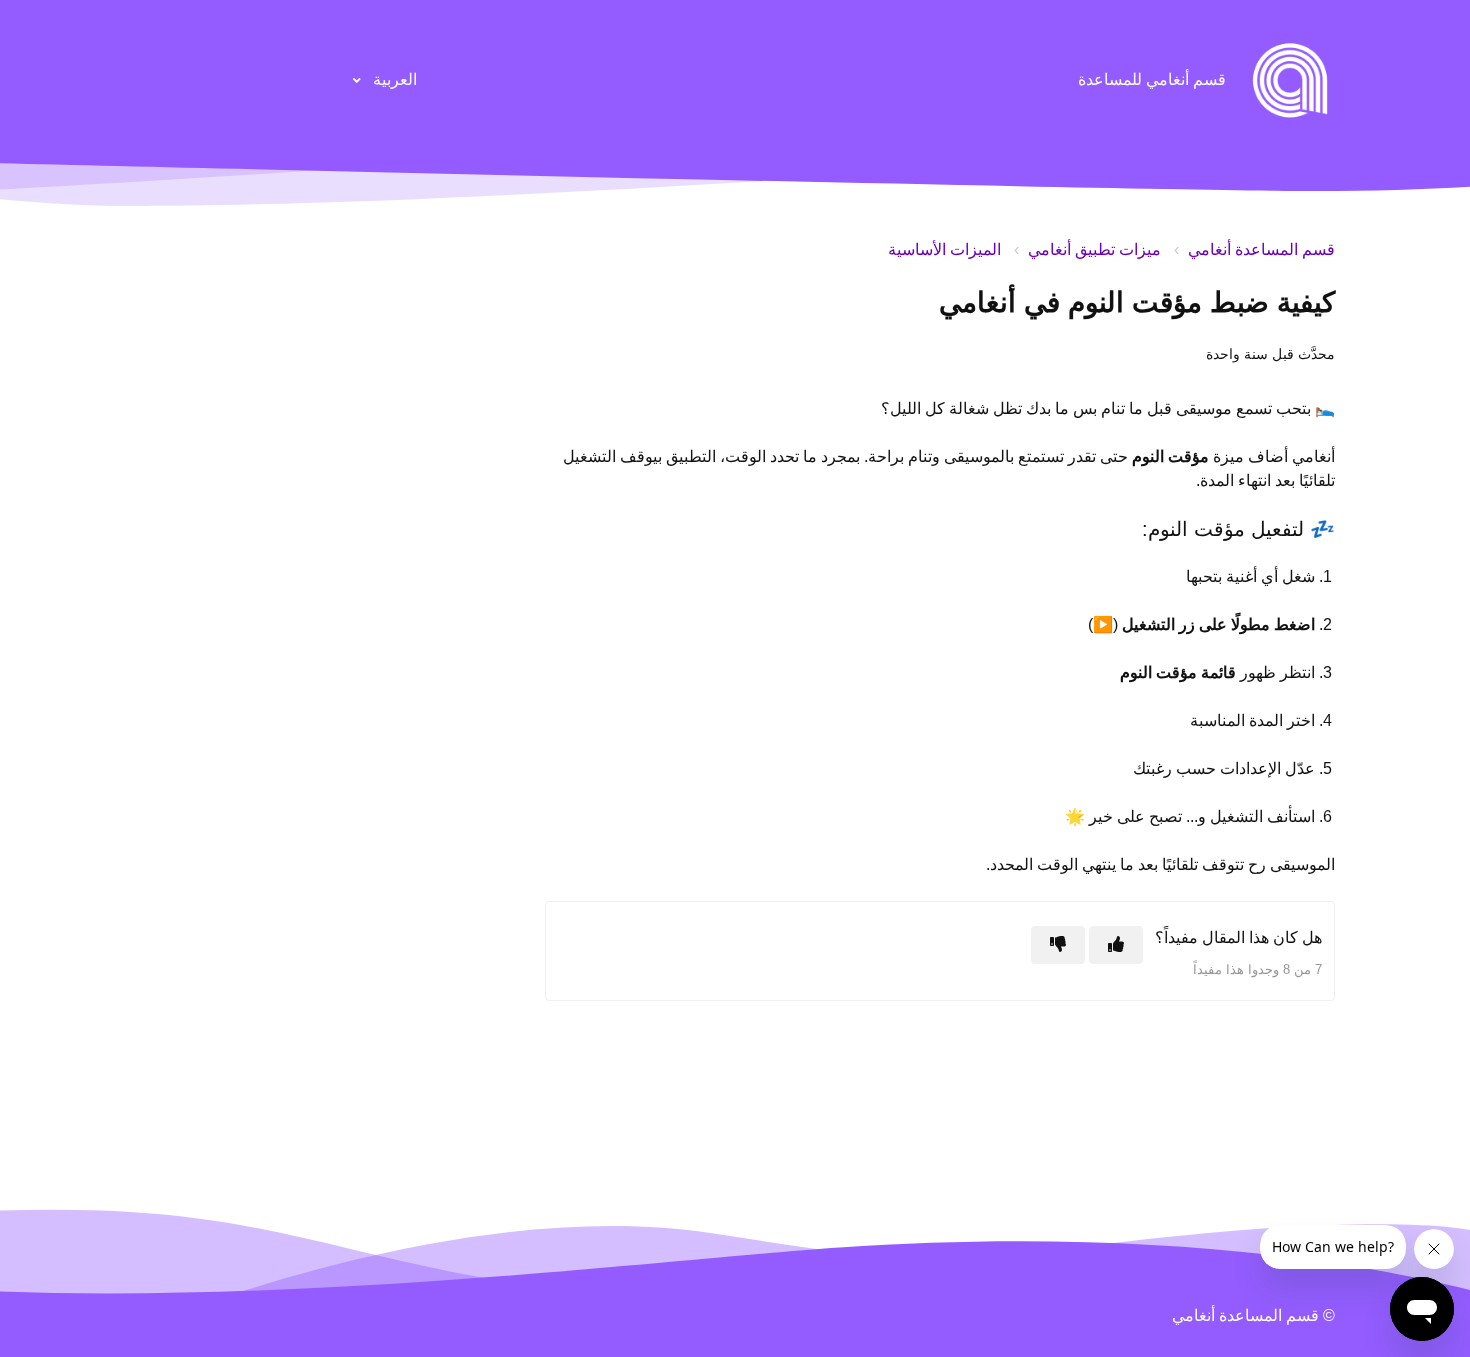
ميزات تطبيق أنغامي (1094, 249)
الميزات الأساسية (944, 249)
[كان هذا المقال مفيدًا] (1116, 945)
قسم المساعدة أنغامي (1261, 249)
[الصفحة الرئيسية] (1290, 80)
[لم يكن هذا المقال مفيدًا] (1058, 945)
